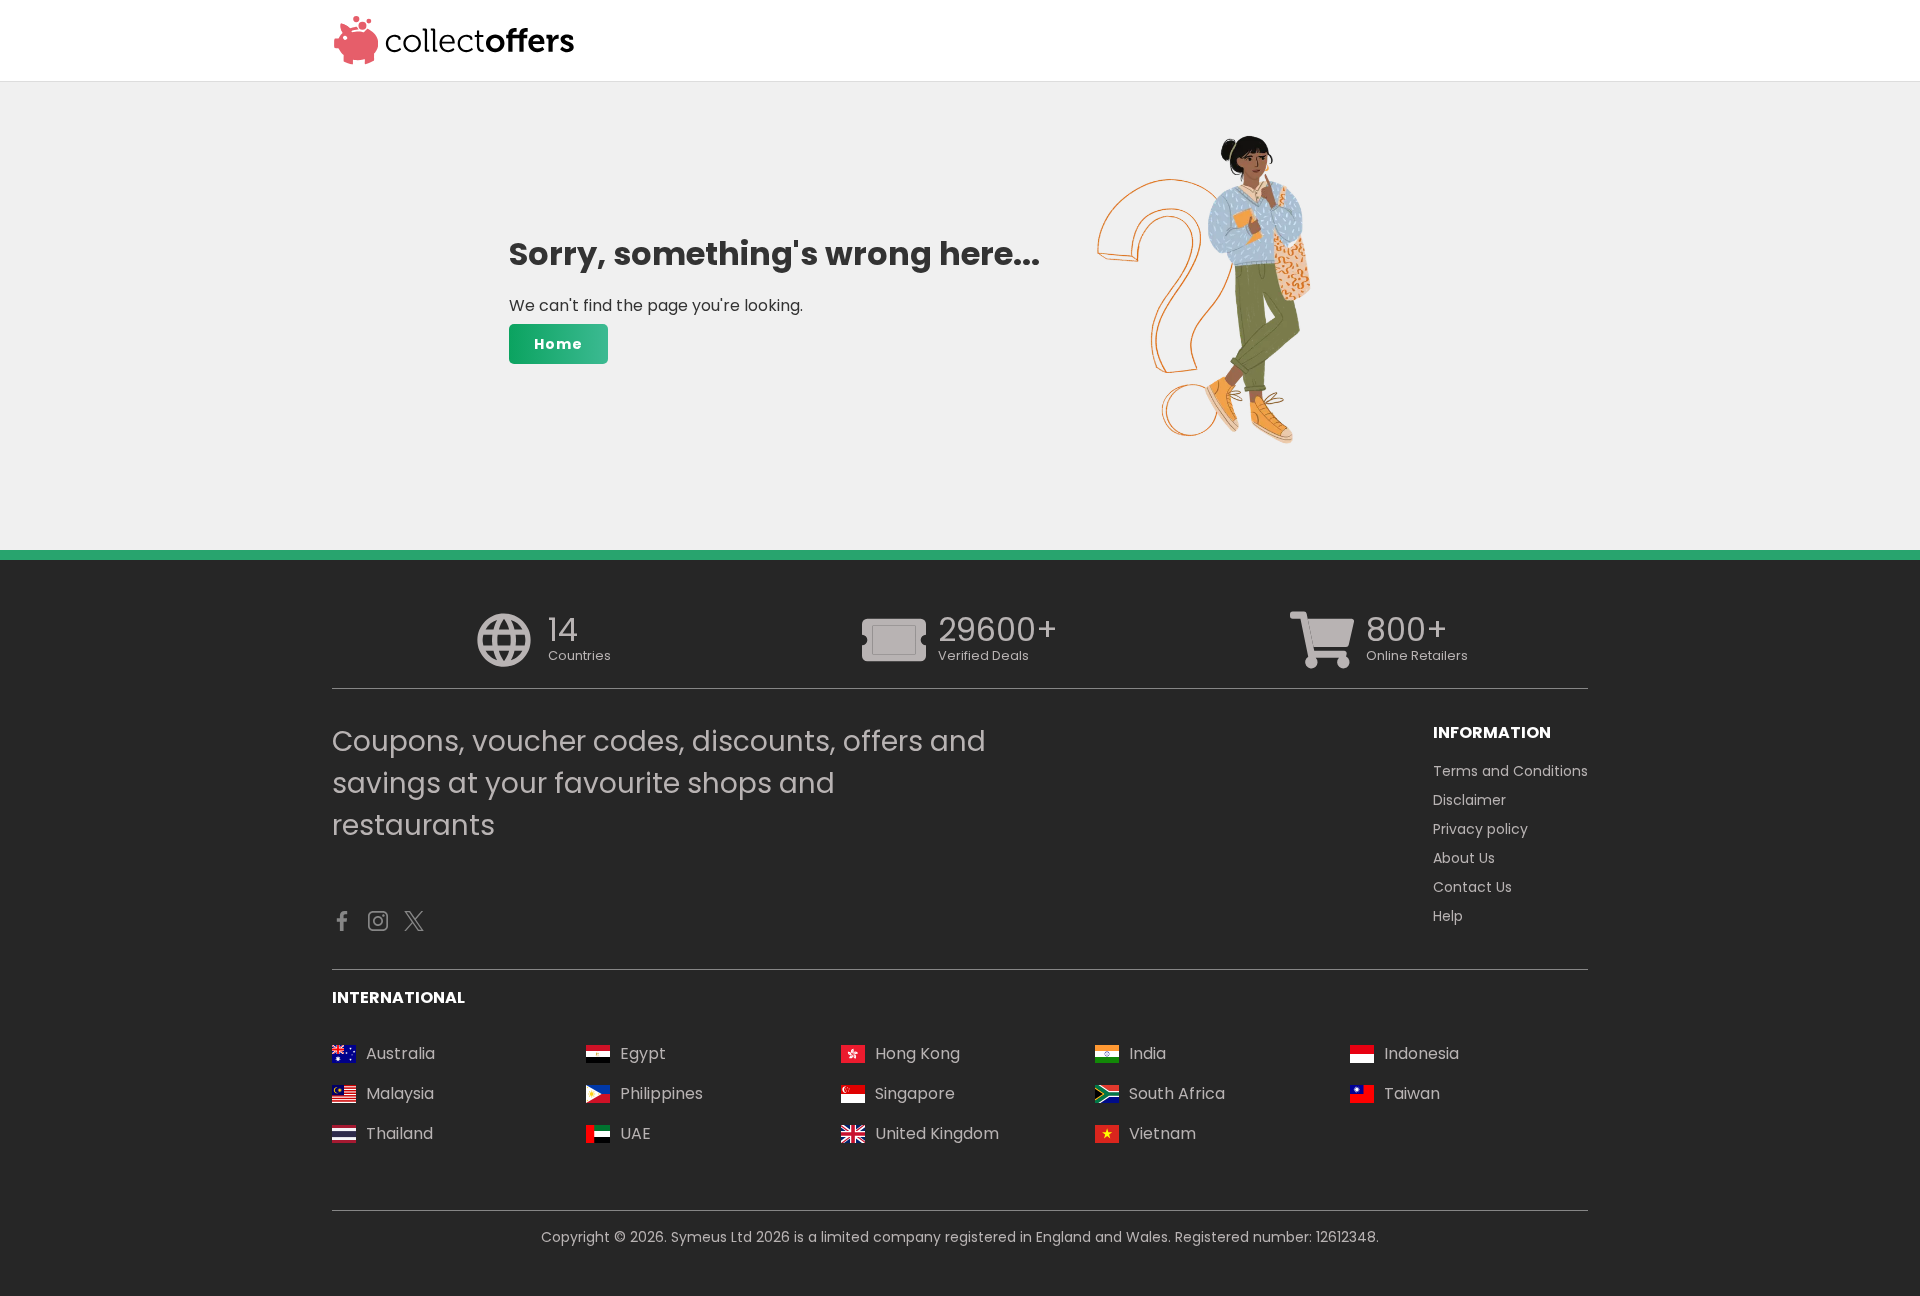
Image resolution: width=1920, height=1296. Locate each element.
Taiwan (1412, 1093)
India (1147, 1053)
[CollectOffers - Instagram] (378, 926)
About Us (1464, 858)
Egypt (643, 1053)
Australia (400, 1053)
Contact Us (1472, 887)
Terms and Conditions (1510, 771)
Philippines (661, 1093)
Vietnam (1162, 1133)
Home (558, 344)
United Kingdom (937, 1133)
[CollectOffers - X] (414, 926)
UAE (635, 1133)
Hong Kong (917, 1053)
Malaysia (400, 1093)
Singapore (915, 1093)
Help (1448, 916)
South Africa (1177, 1093)
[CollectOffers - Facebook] (342, 926)
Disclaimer (1469, 800)
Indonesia (1421, 1053)
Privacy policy (1480, 829)
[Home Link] (454, 40)
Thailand (399, 1133)
